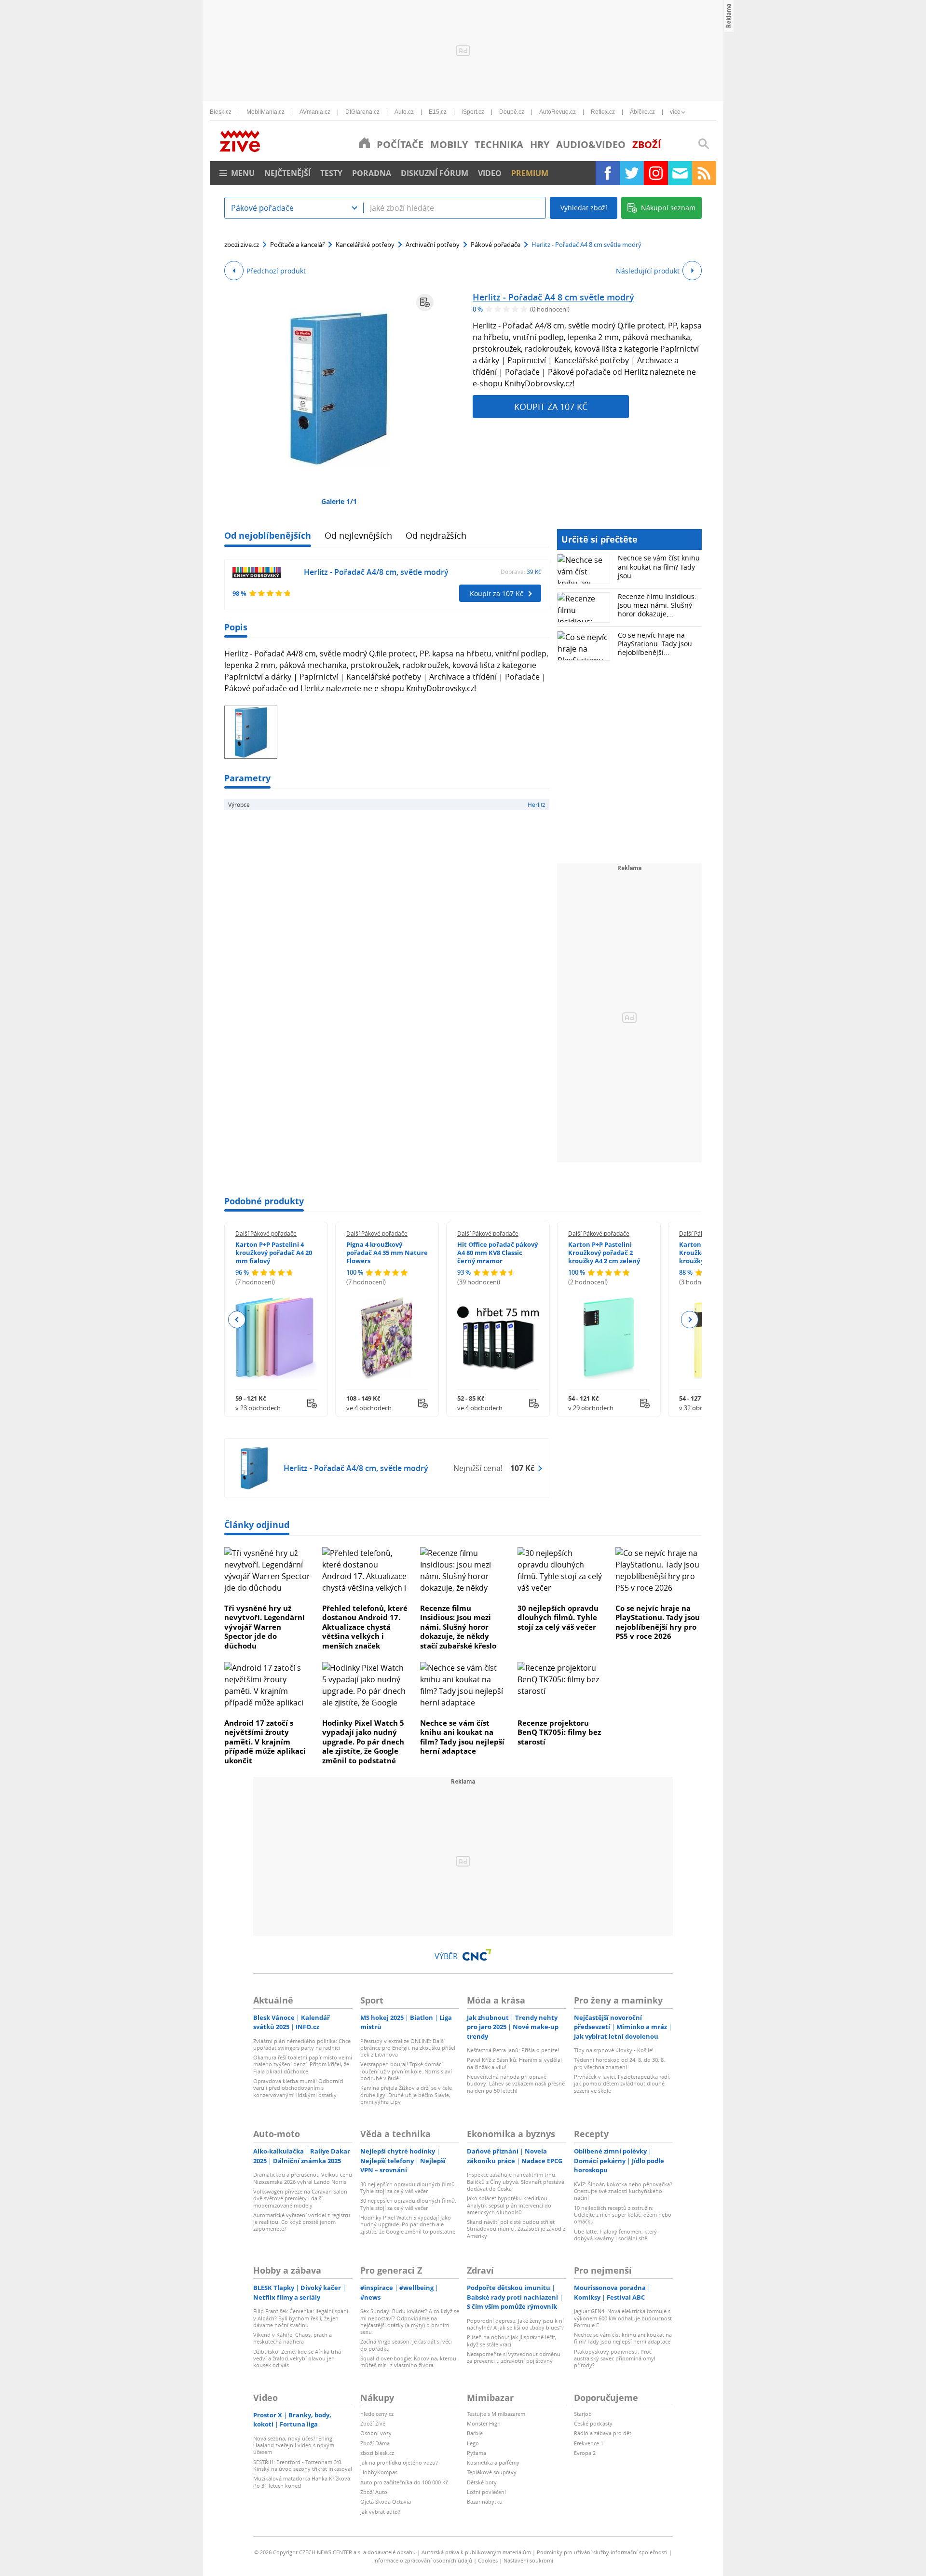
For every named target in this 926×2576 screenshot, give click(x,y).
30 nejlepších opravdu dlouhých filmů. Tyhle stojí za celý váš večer (558, 1617)
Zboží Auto (374, 2492)
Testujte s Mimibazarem (496, 2414)
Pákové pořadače (496, 245)
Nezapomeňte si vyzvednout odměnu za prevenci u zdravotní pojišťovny (514, 2357)
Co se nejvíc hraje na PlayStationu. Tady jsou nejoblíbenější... (655, 644)
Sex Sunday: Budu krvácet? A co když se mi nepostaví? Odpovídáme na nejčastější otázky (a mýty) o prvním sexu (410, 2321)
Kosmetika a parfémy (493, 2462)
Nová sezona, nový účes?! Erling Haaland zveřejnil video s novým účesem (294, 2445)
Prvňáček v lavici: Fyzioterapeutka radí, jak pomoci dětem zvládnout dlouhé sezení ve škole (622, 2084)
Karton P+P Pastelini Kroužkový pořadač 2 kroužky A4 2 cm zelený (604, 1253)
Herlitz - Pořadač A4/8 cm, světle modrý (376, 572)
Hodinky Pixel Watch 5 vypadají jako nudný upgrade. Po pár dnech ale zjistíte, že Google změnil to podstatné (363, 1742)
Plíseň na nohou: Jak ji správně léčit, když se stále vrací (512, 2340)
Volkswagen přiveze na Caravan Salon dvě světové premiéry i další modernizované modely (300, 2198)
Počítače (400, 144)
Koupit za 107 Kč (551, 407)
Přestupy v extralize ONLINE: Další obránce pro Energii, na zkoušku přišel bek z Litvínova (408, 2048)
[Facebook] (608, 173)
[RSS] (704, 173)
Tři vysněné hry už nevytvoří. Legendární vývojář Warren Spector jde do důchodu (265, 1627)
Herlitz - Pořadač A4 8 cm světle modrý (553, 297)
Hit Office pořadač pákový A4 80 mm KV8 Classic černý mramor (497, 1253)
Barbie (475, 2433)
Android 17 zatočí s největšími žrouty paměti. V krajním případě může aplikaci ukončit (265, 1742)
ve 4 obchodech (369, 1408)
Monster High (484, 2423)
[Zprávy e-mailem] (680, 173)
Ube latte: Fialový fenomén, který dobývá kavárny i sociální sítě (615, 2235)
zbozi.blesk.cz (377, 2453)
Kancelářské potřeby (365, 245)
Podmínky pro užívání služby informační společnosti (602, 2552)
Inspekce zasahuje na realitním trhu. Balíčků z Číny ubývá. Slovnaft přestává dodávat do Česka (516, 2181)
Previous (237, 1320)
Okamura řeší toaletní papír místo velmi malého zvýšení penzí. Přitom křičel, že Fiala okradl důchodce (303, 2064)
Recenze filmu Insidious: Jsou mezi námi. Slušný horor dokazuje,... (657, 605)
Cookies (488, 2560)
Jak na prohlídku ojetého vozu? (399, 2462)
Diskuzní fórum (435, 173)
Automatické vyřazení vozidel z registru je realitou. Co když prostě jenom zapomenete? (302, 2222)
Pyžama (477, 2453)
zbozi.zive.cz (242, 245)
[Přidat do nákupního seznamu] (425, 302)
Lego (473, 2443)
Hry (540, 144)
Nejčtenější (287, 173)
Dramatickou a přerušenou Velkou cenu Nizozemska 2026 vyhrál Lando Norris (303, 2178)
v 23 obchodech (258, 1408)
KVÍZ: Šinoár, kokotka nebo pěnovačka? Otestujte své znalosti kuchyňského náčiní (623, 2191)
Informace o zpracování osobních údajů (423, 2560)
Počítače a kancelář (297, 245)
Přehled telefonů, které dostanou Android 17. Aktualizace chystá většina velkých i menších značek (365, 1627)
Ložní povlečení (486, 2492)
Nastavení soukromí (528, 2560)
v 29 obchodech (591, 1408)
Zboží (647, 144)
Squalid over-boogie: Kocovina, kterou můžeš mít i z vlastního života (408, 2362)
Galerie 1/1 (339, 501)
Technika (499, 144)
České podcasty (593, 2423)
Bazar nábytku (485, 2501)
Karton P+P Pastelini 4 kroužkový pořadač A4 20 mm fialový (274, 1253)
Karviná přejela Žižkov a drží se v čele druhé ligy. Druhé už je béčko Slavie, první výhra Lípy (406, 2095)
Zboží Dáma (375, 2443)
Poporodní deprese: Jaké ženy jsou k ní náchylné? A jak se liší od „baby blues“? (515, 2324)
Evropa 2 (585, 2453)
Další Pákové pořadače (266, 1233)
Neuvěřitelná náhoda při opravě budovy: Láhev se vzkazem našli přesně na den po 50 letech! (516, 2084)
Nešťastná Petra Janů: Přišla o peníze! (513, 2050)
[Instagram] (656, 173)
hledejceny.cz (377, 2414)
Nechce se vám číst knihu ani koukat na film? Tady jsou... (659, 566)
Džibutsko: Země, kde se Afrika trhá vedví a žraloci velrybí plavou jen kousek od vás (297, 2358)
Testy (331, 173)
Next (689, 1320)
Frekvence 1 (589, 2443)
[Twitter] (632, 173)
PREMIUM (530, 173)
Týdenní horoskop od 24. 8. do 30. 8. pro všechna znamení (620, 2063)
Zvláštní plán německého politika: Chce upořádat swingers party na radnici (302, 2044)
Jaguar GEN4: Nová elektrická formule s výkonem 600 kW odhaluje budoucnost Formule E (623, 2318)
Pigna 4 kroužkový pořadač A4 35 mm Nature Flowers (387, 1253)
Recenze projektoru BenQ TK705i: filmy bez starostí (559, 1732)
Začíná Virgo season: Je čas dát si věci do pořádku (406, 2345)
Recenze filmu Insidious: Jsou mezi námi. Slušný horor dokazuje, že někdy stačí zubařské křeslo (458, 1627)
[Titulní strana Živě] (364, 143)
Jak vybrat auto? (380, 2512)
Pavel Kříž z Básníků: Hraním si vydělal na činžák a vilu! (514, 2063)
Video (490, 173)
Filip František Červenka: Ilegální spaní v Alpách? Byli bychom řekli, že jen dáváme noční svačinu (301, 2318)
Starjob (583, 2414)
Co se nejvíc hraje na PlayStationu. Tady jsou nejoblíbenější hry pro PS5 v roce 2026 (658, 1622)
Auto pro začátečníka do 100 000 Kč (404, 2482)
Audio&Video (591, 144)
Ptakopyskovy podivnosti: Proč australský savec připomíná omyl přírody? (615, 2358)
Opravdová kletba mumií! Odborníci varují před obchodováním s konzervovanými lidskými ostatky (298, 2088)
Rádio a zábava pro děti (603, 2433)
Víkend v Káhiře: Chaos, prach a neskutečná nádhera (293, 2338)
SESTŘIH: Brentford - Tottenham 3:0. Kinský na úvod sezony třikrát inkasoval (303, 2465)
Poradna (372, 173)
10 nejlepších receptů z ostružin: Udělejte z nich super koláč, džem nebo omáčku (623, 2215)
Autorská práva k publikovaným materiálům (476, 2552)
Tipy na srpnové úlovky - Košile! (614, 2050)
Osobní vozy (376, 2433)
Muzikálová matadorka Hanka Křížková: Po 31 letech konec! (302, 2482)
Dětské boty (482, 2482)
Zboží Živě (373, 2423)
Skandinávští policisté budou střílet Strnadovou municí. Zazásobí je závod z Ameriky (516, 2229)
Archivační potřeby (433, 245)
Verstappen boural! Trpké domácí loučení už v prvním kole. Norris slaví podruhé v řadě (406, 2071)
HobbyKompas (379, 2472)
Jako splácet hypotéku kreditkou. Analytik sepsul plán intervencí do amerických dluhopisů (509, 2205)
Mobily (449, 144)
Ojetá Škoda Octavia (386, 2501)
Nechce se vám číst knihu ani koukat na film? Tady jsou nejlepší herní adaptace (462, 1737)
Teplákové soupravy (492, 2472)
